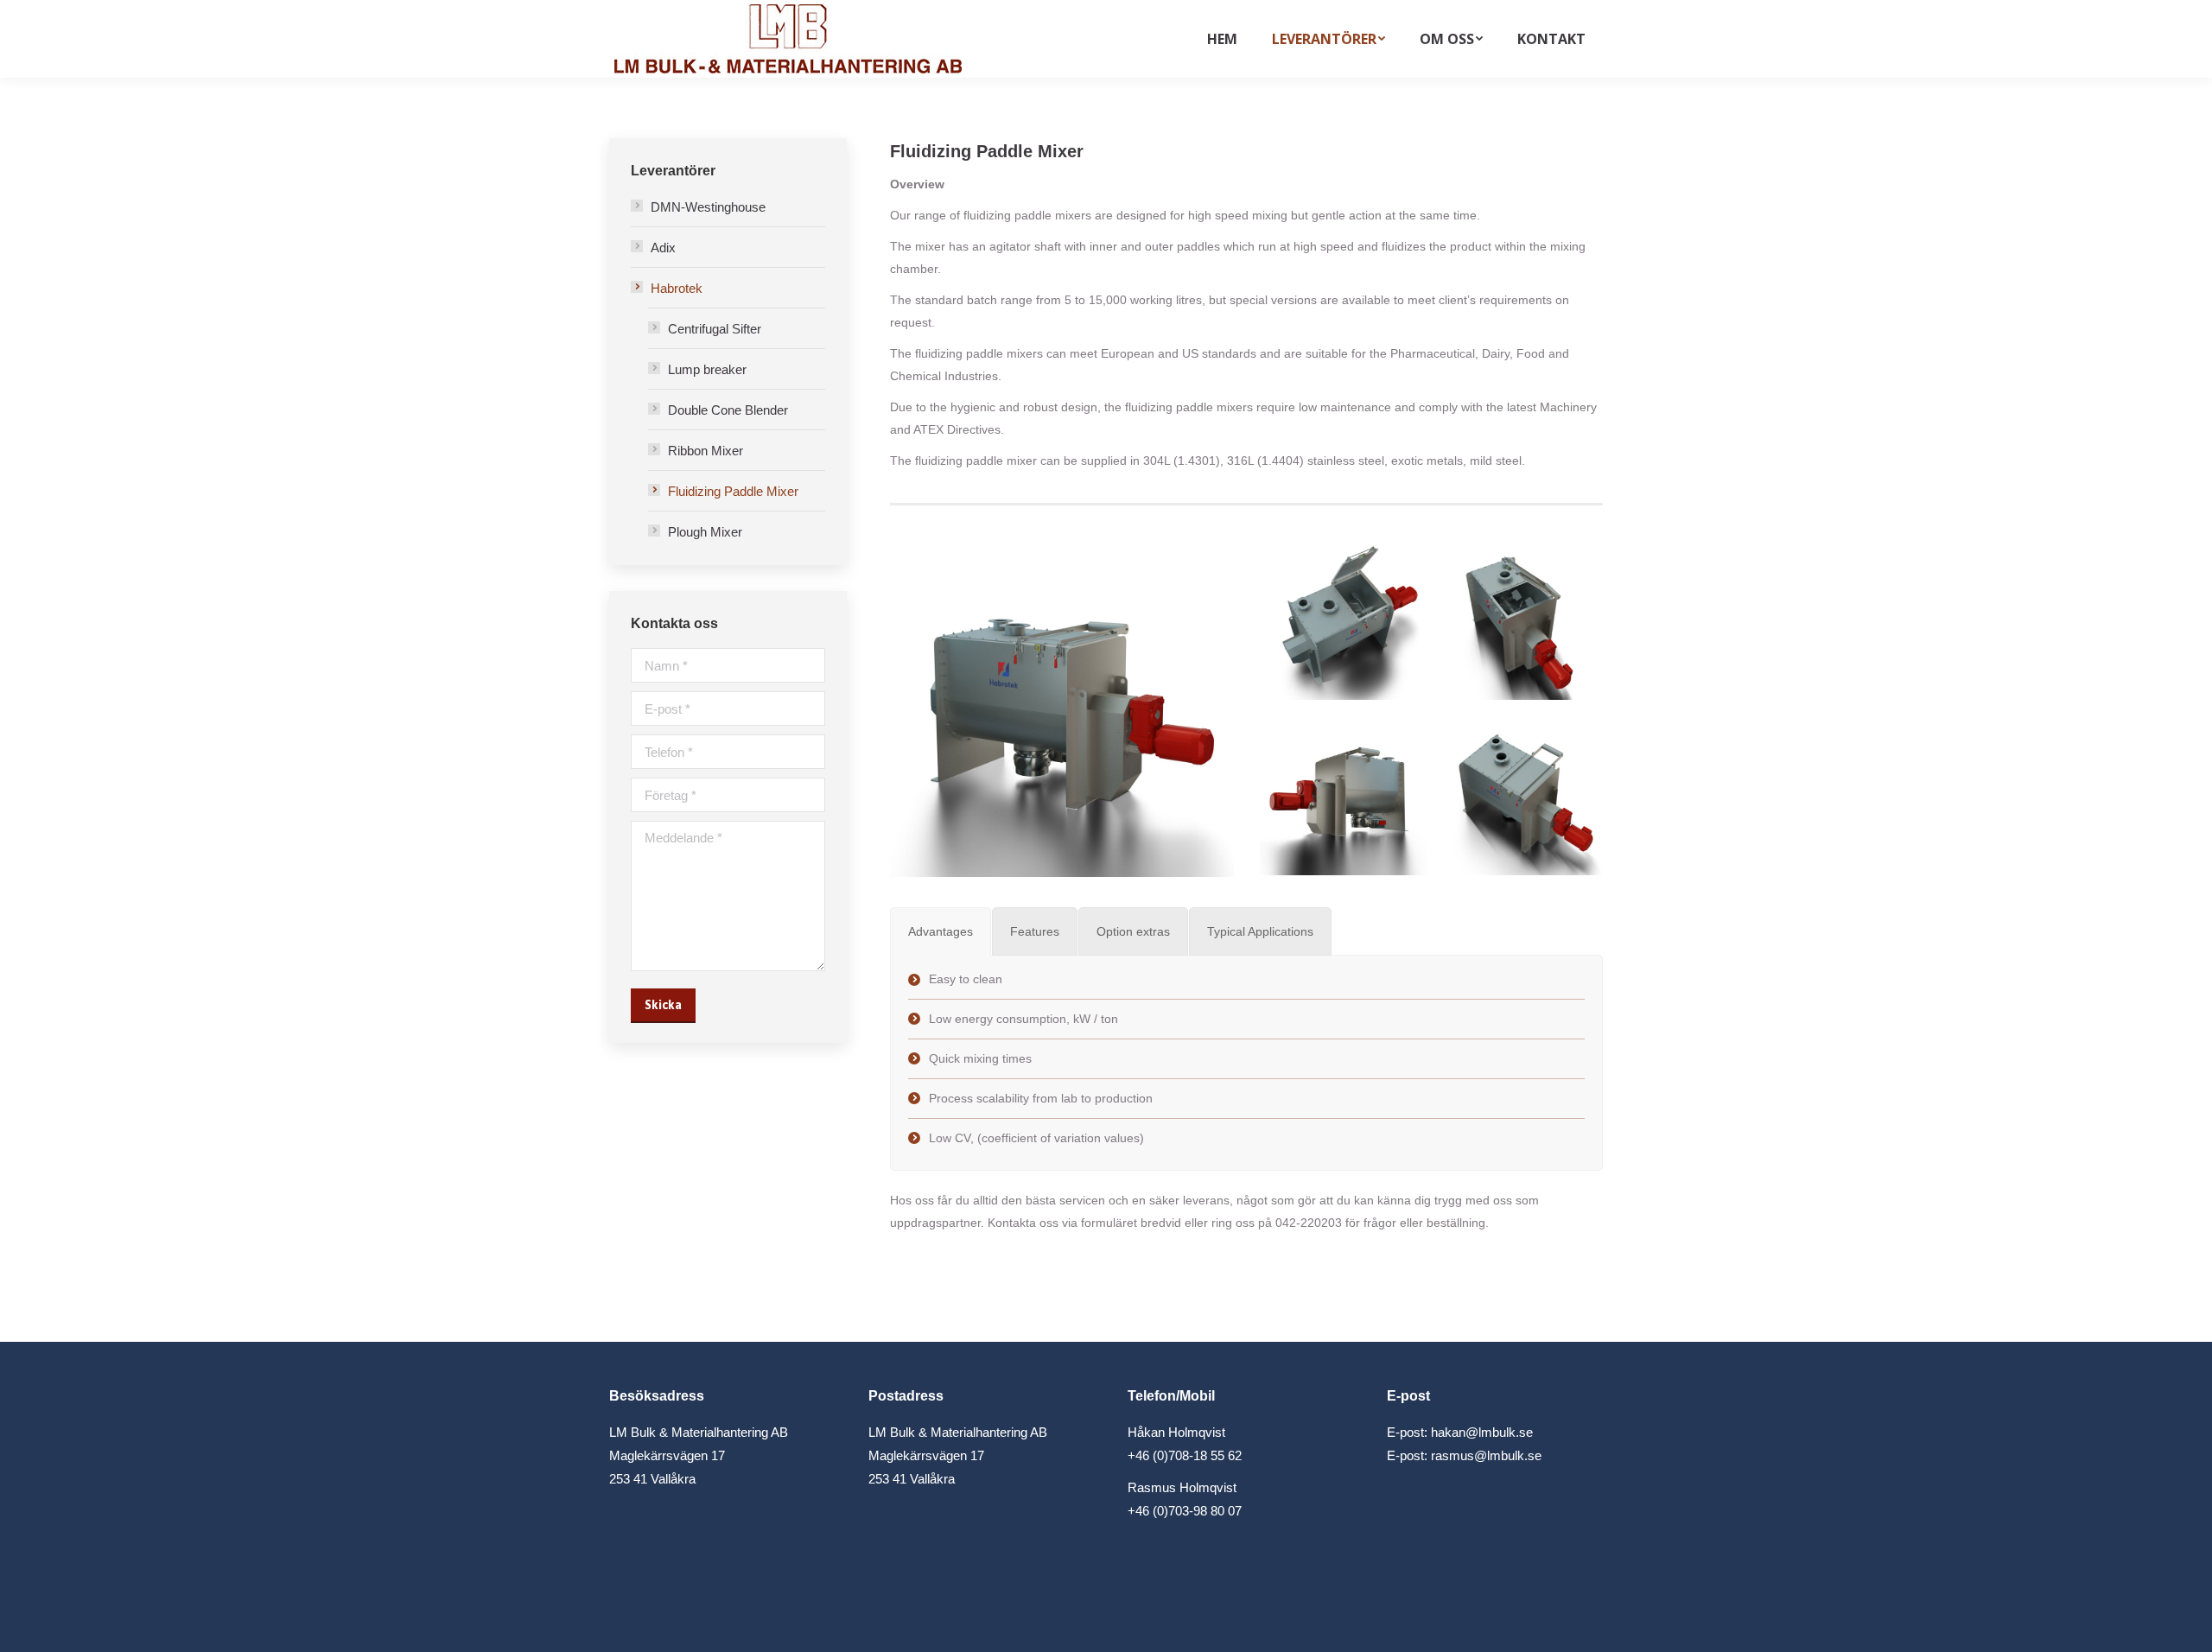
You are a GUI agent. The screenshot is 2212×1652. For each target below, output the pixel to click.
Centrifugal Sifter (715, 329)
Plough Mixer (705, 532)
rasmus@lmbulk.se (1486, 1455)
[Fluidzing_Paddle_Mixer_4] (1519, 616)
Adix (663, 248)
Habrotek (677, 288)
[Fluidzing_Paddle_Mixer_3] (1343, 792)
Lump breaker (707, 369)
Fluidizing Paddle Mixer (733, 491)
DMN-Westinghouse (708, 207)
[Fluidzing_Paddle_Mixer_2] (1519, 792)
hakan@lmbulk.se (1482, 1432)
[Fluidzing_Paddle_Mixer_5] (1343, 616)
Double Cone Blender (728, 410)
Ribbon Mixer (706, 451)
